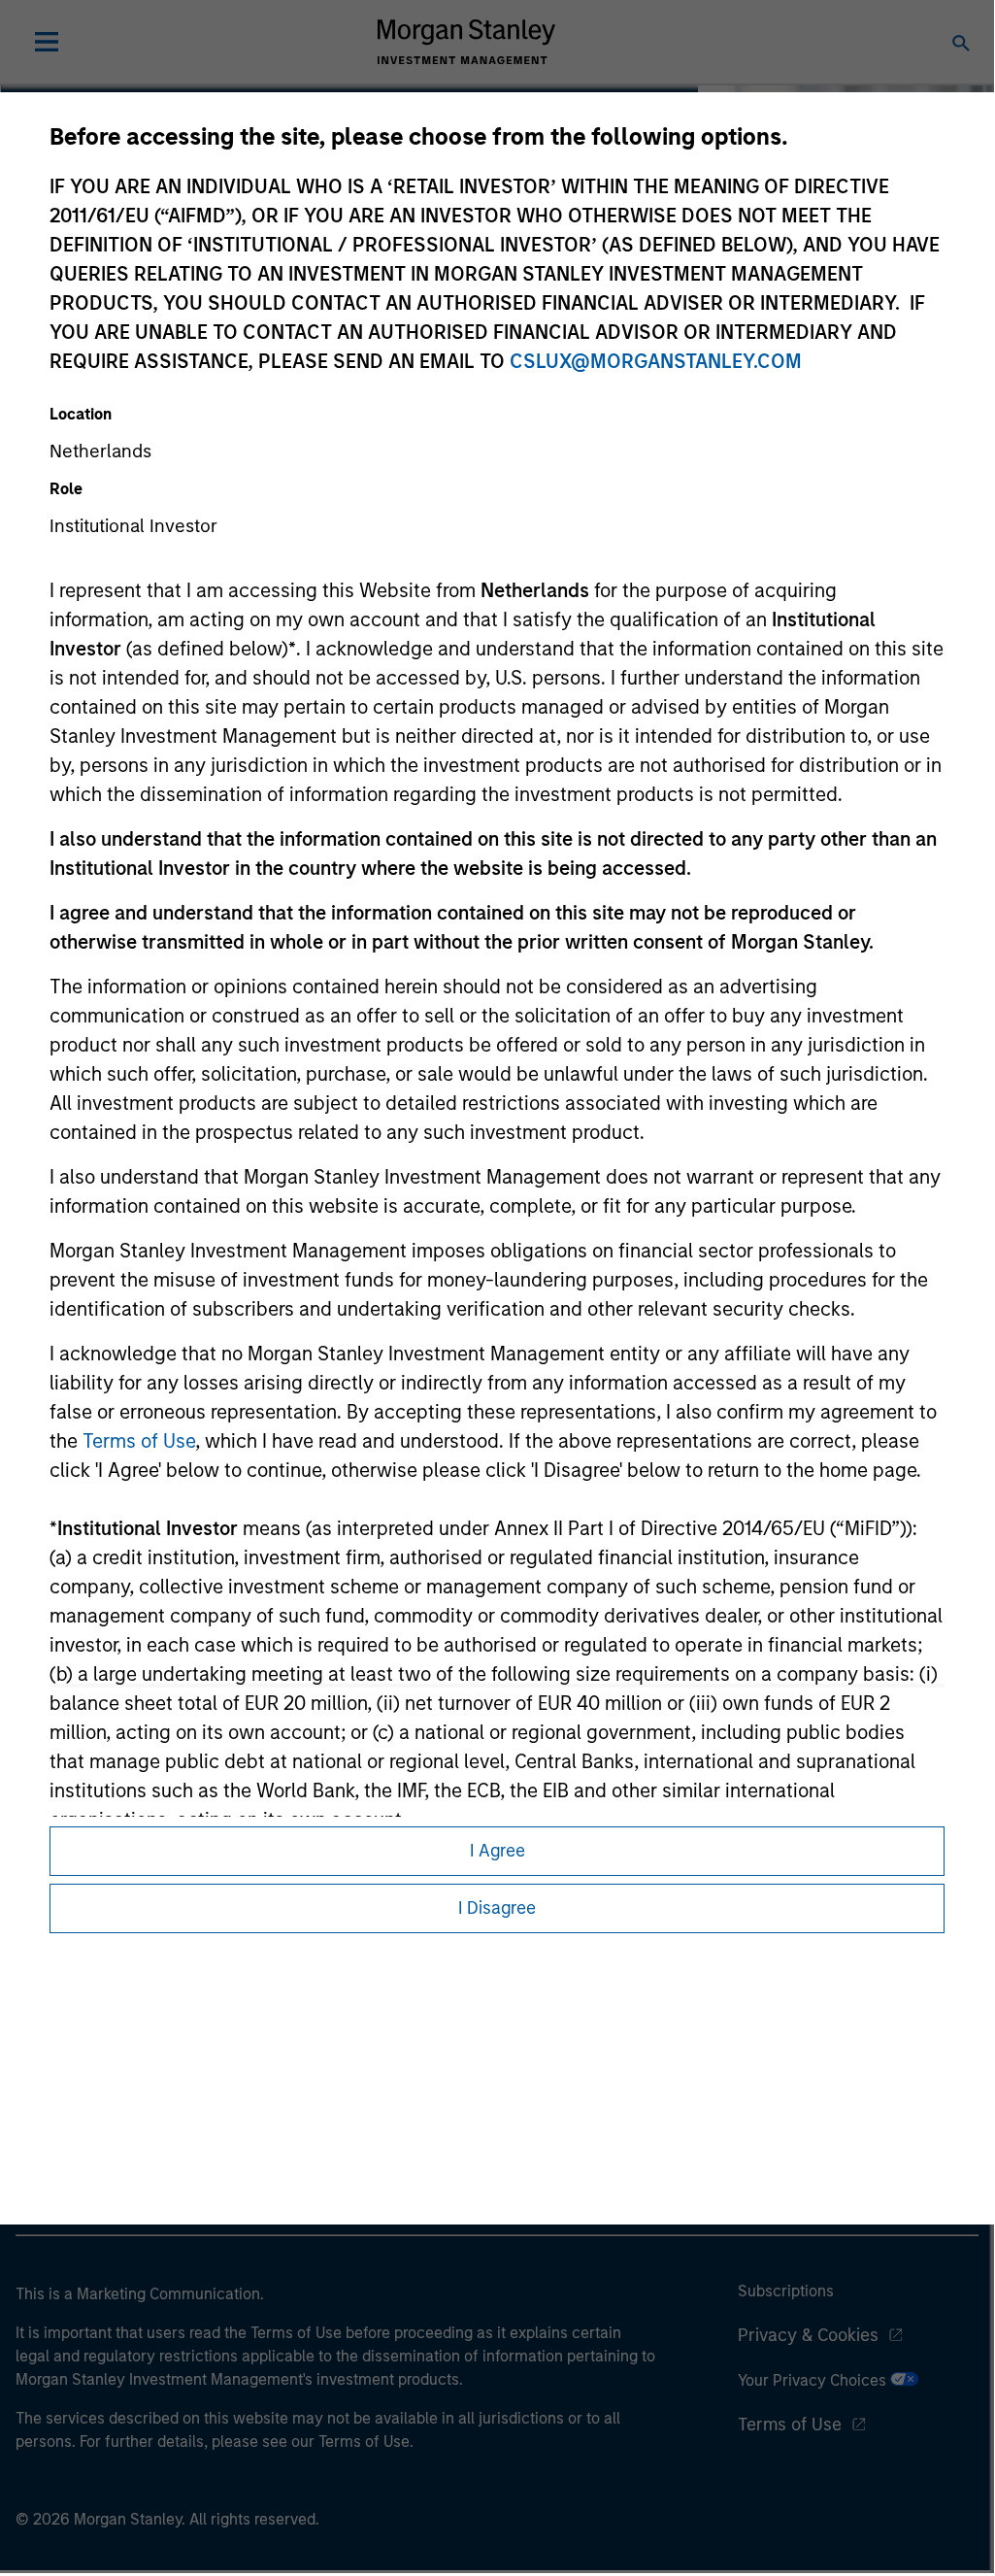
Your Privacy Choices (814, 2380)
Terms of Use (139, 1441)
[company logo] (466, 42)
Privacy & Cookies (808, 2335)
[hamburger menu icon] (47, 42)
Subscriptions (786, 2291)
